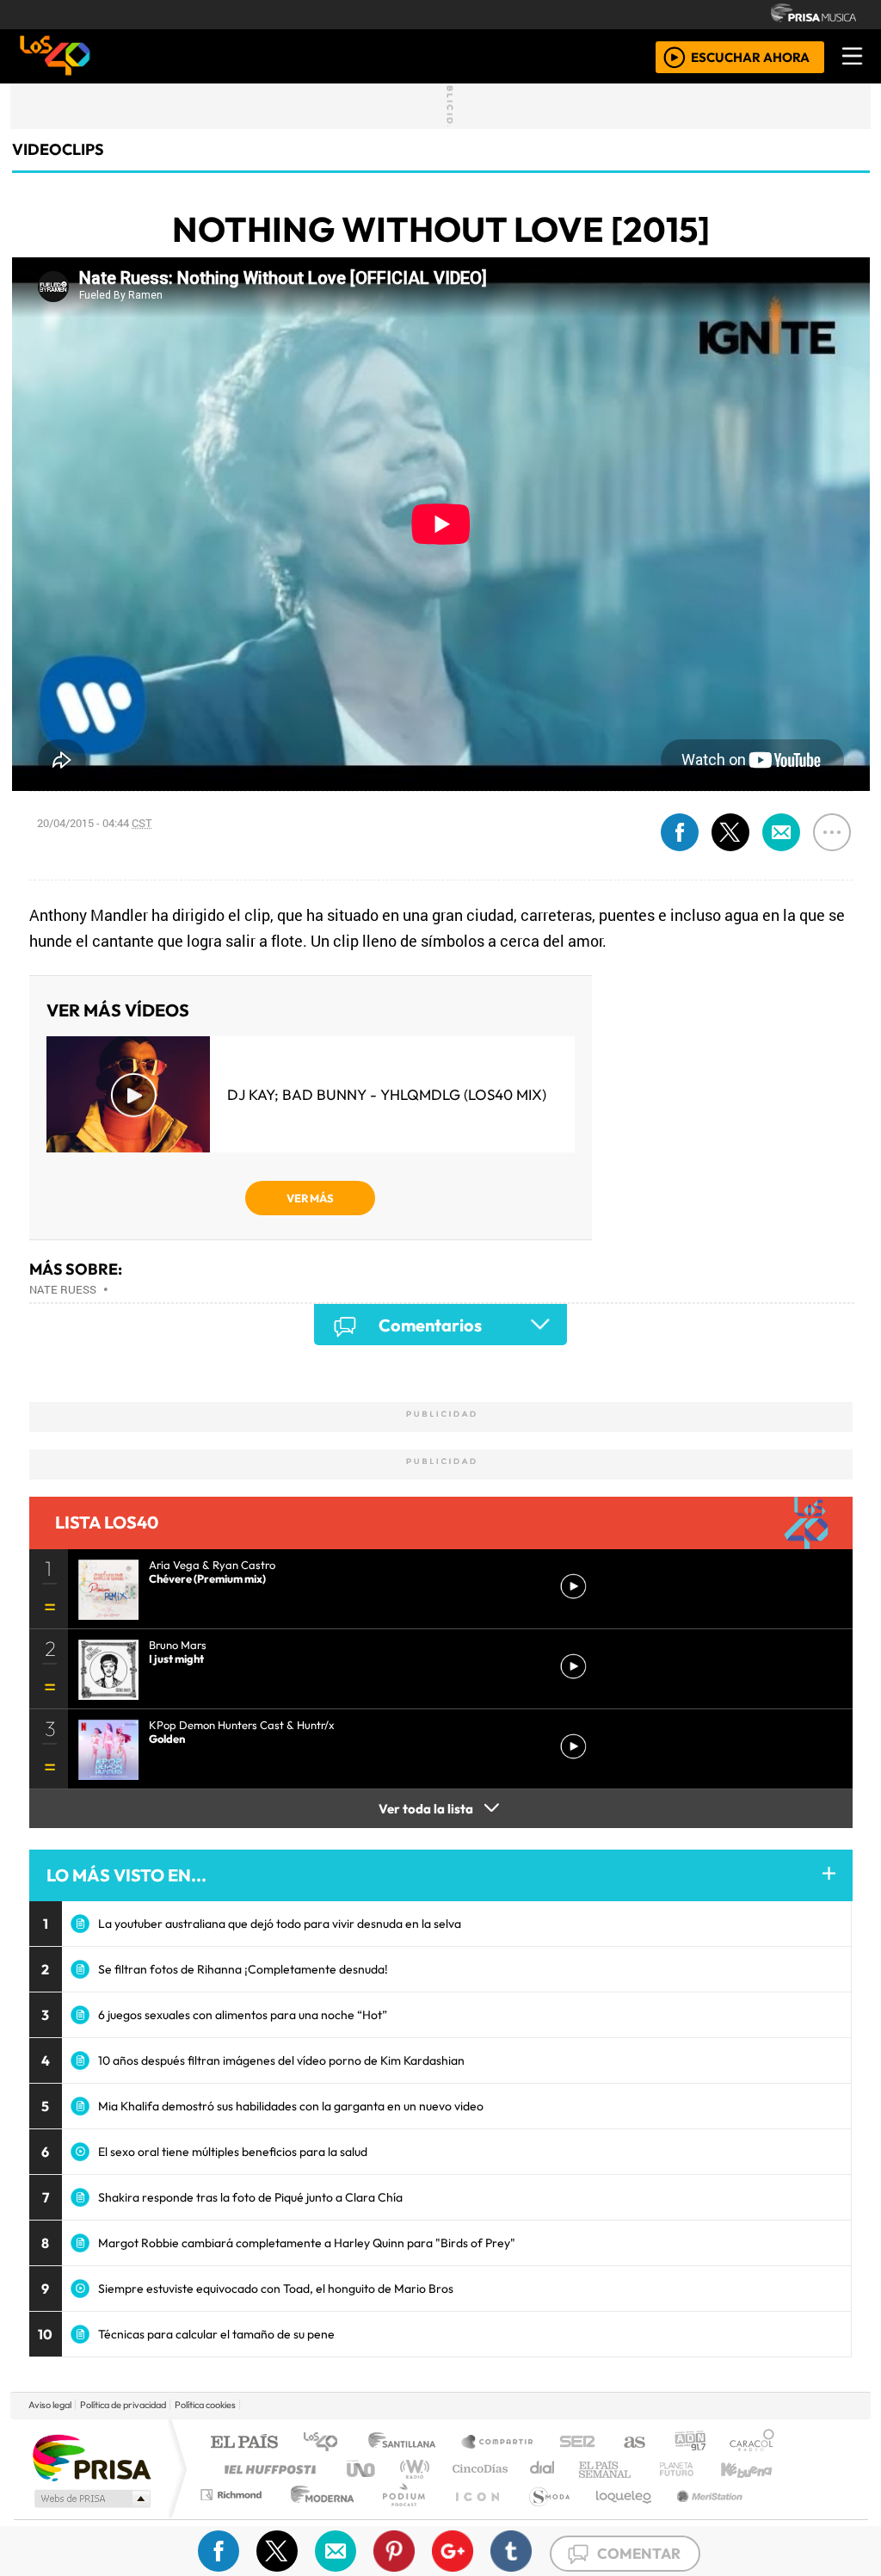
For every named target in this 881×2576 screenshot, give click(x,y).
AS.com (632, 2443)
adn (689, 2443)
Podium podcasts (233, 2490)
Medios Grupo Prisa (91, 2499)
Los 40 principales (327, 2443)
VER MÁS (310, 1198)
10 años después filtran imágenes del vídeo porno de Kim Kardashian (281, 2060)
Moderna (318, 2516)
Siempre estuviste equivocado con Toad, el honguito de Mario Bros (276, 2289)
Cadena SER (577, 2443)
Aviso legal (50, 2405)
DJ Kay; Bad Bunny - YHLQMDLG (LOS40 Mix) (387, 1094)
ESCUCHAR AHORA (750, 56)
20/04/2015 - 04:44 (95, 823)
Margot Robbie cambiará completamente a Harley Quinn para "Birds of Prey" (307, 2243)
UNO (362, 2469)
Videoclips (58, 149)
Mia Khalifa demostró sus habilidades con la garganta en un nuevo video (291, 2106)
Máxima (589, 2469)
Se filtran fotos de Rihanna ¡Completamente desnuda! (243, 1969)
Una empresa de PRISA (91, 2457)
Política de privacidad (123, 2405)
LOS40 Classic (640, 2469)
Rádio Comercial (777, 2516)
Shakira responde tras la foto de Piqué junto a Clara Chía (250, 2197)
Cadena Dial (693, 2469)
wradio (412, 2469)
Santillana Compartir (498, 2443)
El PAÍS (244, 2443)
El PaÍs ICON (474, 2516)
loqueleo (618, 2516)
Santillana (407, 2443)
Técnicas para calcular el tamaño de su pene (216, 2334)
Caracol (752, 2443)
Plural (399, 2516)
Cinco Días (477, 2469)
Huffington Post (267, 2469)
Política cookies (205, 2405)
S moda (544, 2516)
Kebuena (755, 2469)
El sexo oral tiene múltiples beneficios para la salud (233, 2152)
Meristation (700, 2516)
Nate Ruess (63, 1289)
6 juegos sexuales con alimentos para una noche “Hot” (243, 2015)
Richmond (233, 2516)
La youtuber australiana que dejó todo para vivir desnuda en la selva (280, 1924)
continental (543, 2469)
